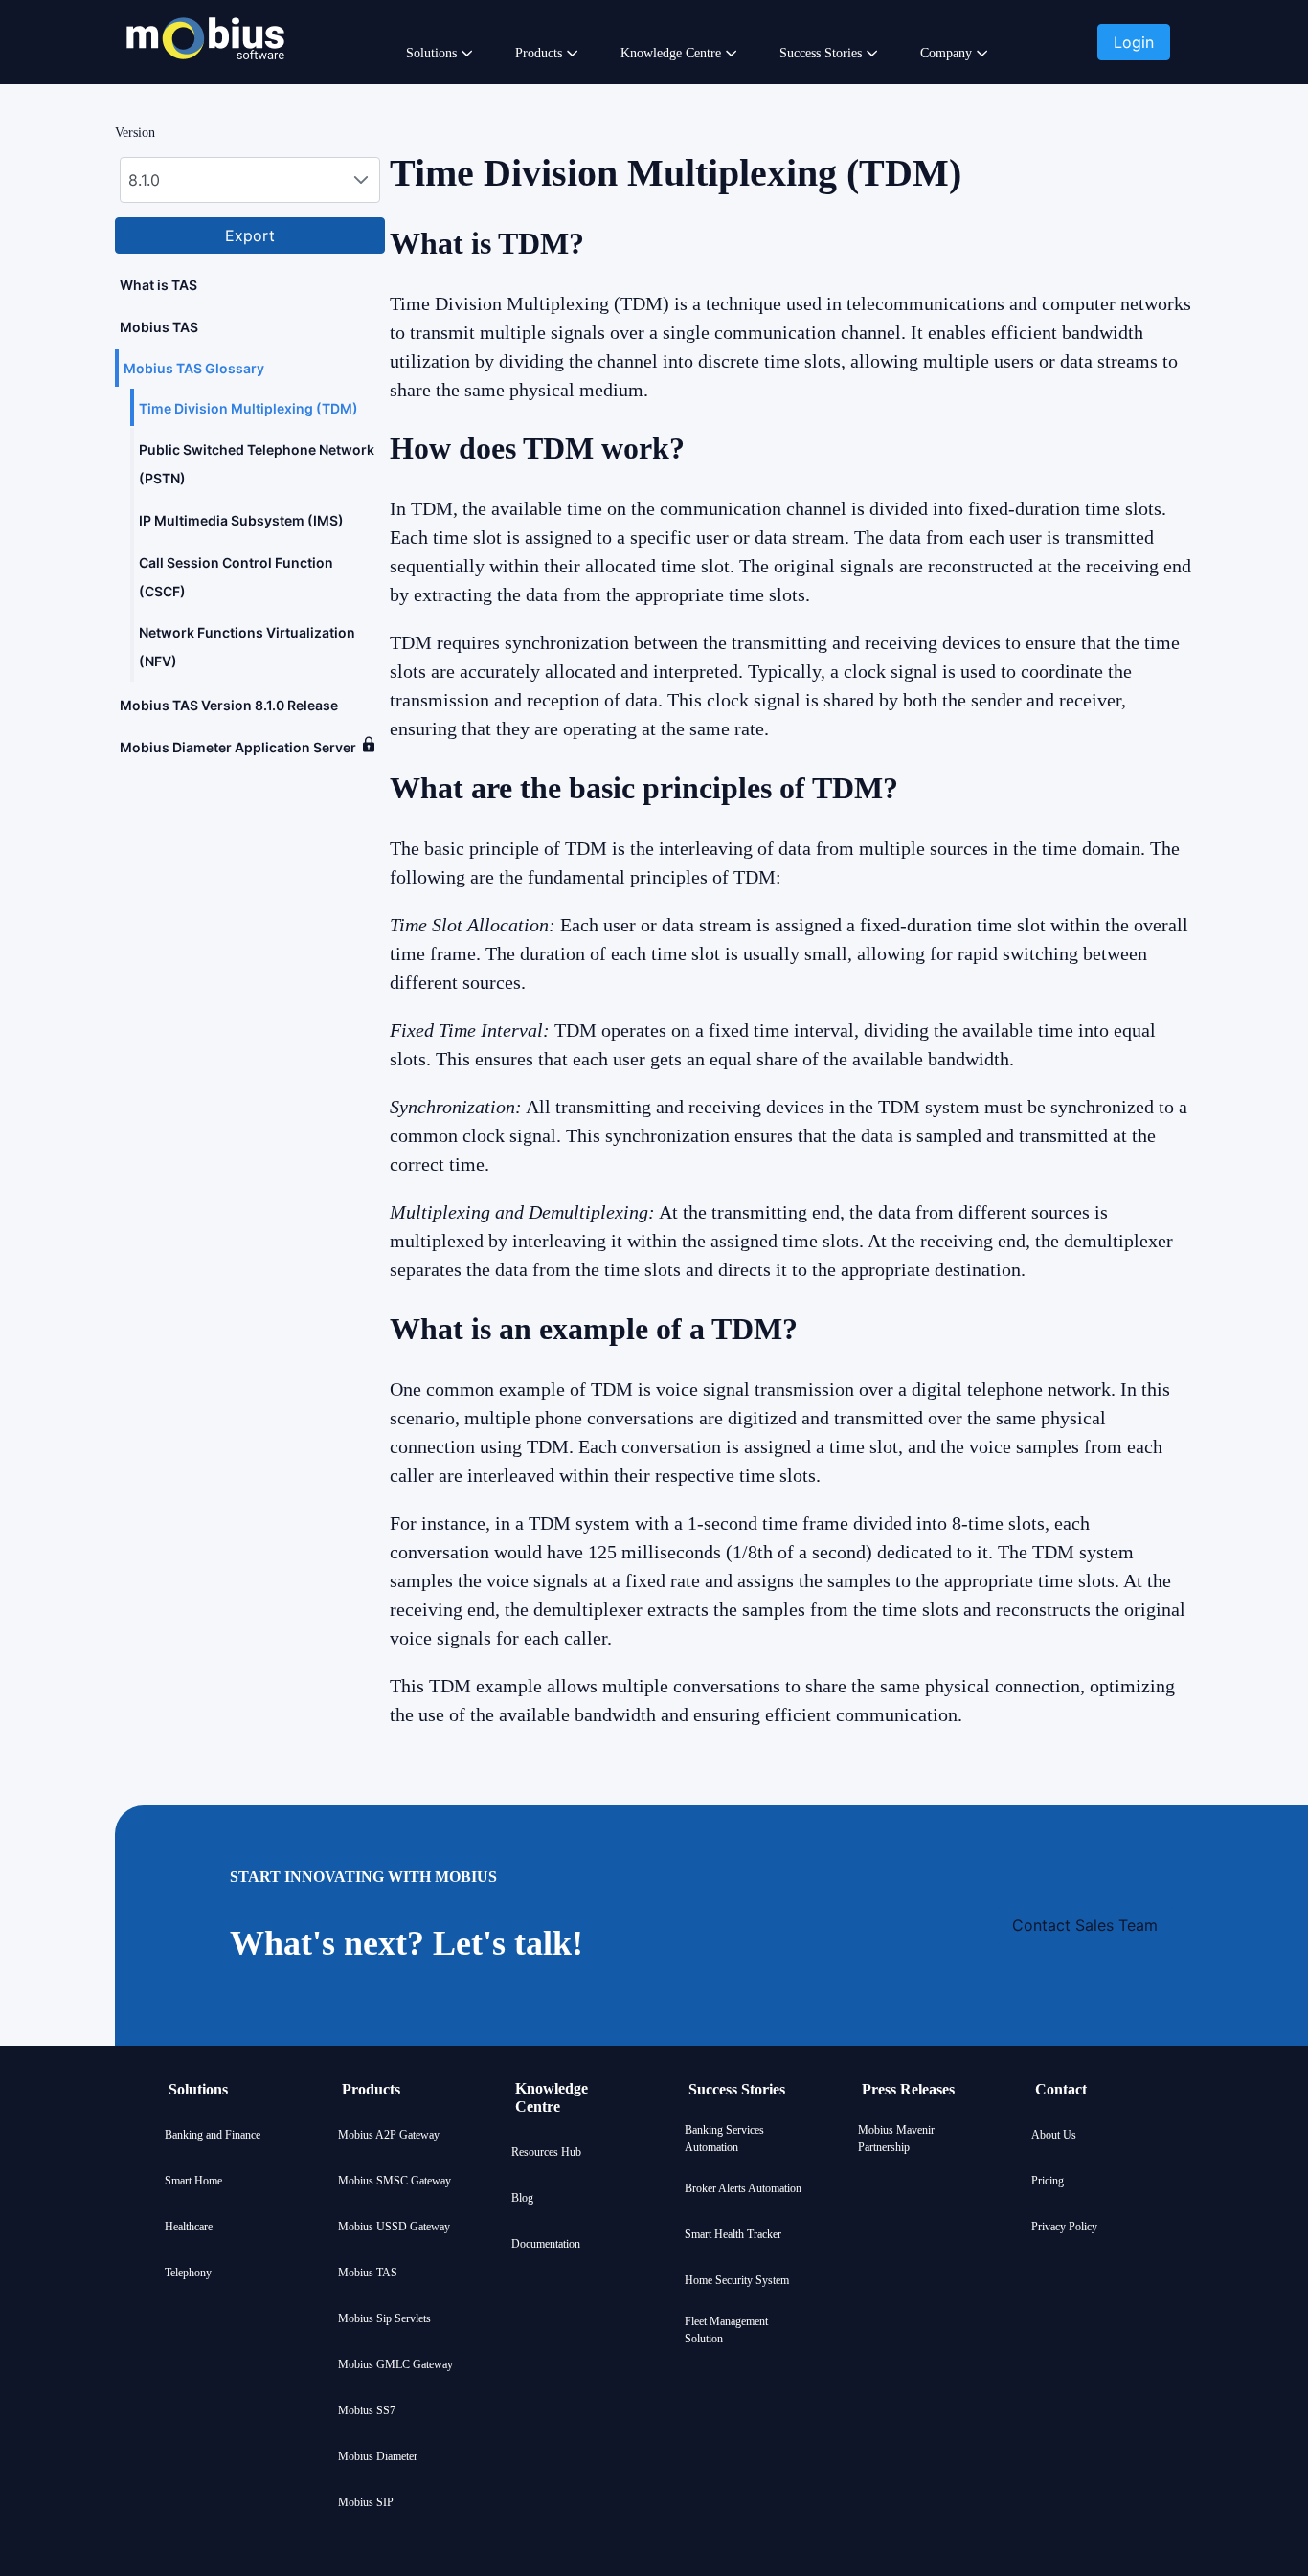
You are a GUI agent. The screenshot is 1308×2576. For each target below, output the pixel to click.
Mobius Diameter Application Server (238, 747)
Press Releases (908, 2089)
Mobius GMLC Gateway (395, 2364)
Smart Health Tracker (733, 2234)
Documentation (546, 2244)
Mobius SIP (366, 2502)
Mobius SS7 (367, 2410)
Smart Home (193, 2181)
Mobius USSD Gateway (394, 2227)
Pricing (1048, 2181)
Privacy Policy (1064, 2227)
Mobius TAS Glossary (194, 368)
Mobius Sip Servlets (384, 2318)
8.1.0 (144, 180)
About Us (1054, 2135)
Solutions (431, 53)
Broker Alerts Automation (743, 2188)
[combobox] (250, 180)
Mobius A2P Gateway (389, 2135)
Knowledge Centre (671, 53)
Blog (522, 2198)
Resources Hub (546, 2152)
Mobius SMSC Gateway (395, 2181)
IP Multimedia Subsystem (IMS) (241, 520)
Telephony (188, 2273)
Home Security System (737, 2280)
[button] (1134, 42)
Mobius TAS (160, 327)
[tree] (250, 515)
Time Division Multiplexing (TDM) (250, 408)
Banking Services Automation (724, 2139)
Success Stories (821, 53)
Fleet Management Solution (726, 2330)
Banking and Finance (213, 2135)
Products (539, 53)
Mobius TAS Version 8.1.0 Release (229, 705)
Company (946, 53)
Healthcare (189, 2227)
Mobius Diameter (378, 2456)
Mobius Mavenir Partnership (896, 2139)
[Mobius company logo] (205, 84)
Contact (1061, 2089)
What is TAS (158, 285)
